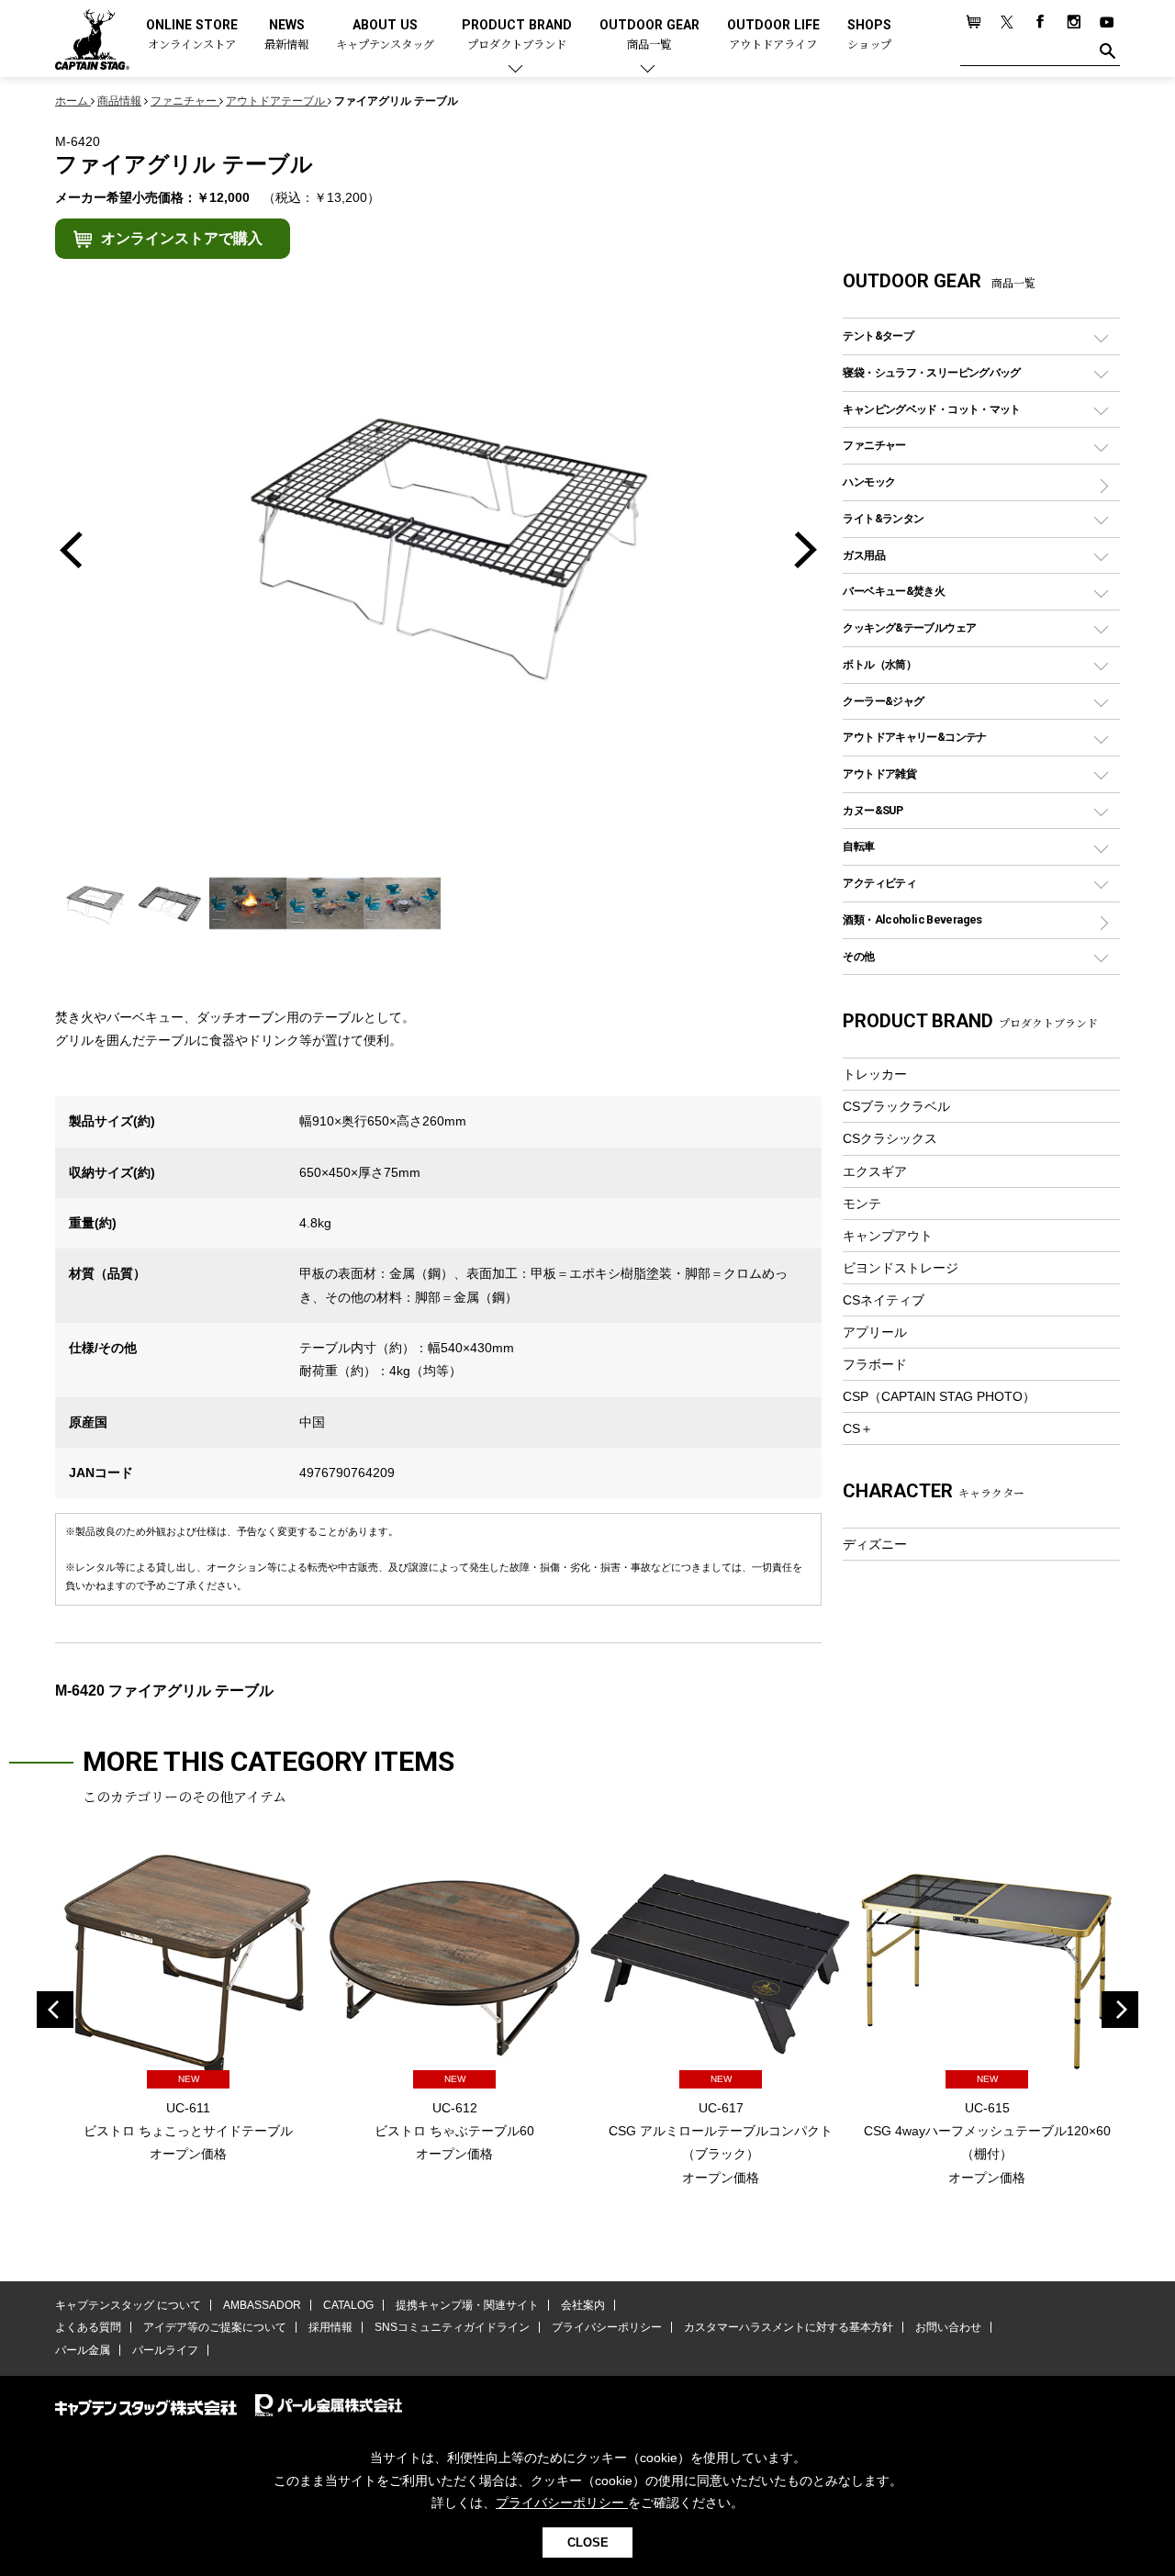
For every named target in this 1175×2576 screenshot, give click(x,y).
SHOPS (869, 35)
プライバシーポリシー (607, 2327)
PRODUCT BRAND (517, 35)
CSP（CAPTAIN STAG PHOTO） (939, 1396)
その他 (858, 956)
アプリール (875, 1332)
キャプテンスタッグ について (128, 2305)
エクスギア (875, 1171)
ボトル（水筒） (879, 664)
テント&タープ (878, 336)
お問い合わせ (948, 2327)
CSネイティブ (884, 1300)
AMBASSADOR (262, 2305)
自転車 (858, 846)
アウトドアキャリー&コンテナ (914, 737)
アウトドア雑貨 (879, 773)
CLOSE (588, 2542)
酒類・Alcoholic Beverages (912, 919)
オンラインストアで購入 (182, 238)
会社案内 (583, 2305)
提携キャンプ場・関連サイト (467, 2305)
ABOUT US (385, 35)
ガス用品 (864, 555)
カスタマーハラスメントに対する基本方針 (789, 2327)
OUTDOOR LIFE (773, 35)
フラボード (875, 1364)
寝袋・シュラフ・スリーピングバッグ (931, 372)
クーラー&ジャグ (883, 701)
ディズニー (875, 1544)
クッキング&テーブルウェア (909, 627)
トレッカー (875, 1074)
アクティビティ (879, 883)
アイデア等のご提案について (215, 2327)
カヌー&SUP (873, 810)
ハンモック (869, 482)
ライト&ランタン (883, 518)
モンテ (862, 1204)
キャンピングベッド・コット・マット (931, 409)
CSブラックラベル (896, 1106)
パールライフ (165, 2350)
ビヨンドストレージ (901, 1268)
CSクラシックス (890, 1138)
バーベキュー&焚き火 (894, 591)
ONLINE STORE (192, 35)
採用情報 (330, 2327)
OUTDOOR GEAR (649, 35)
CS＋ (858, 1428)
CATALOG (348, 2305)
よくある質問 (88, 2327)
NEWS (286, 35)
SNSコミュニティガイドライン (452, 2327)
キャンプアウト (888, 1236)
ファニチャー (874, 445)
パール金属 (83, 2350)
